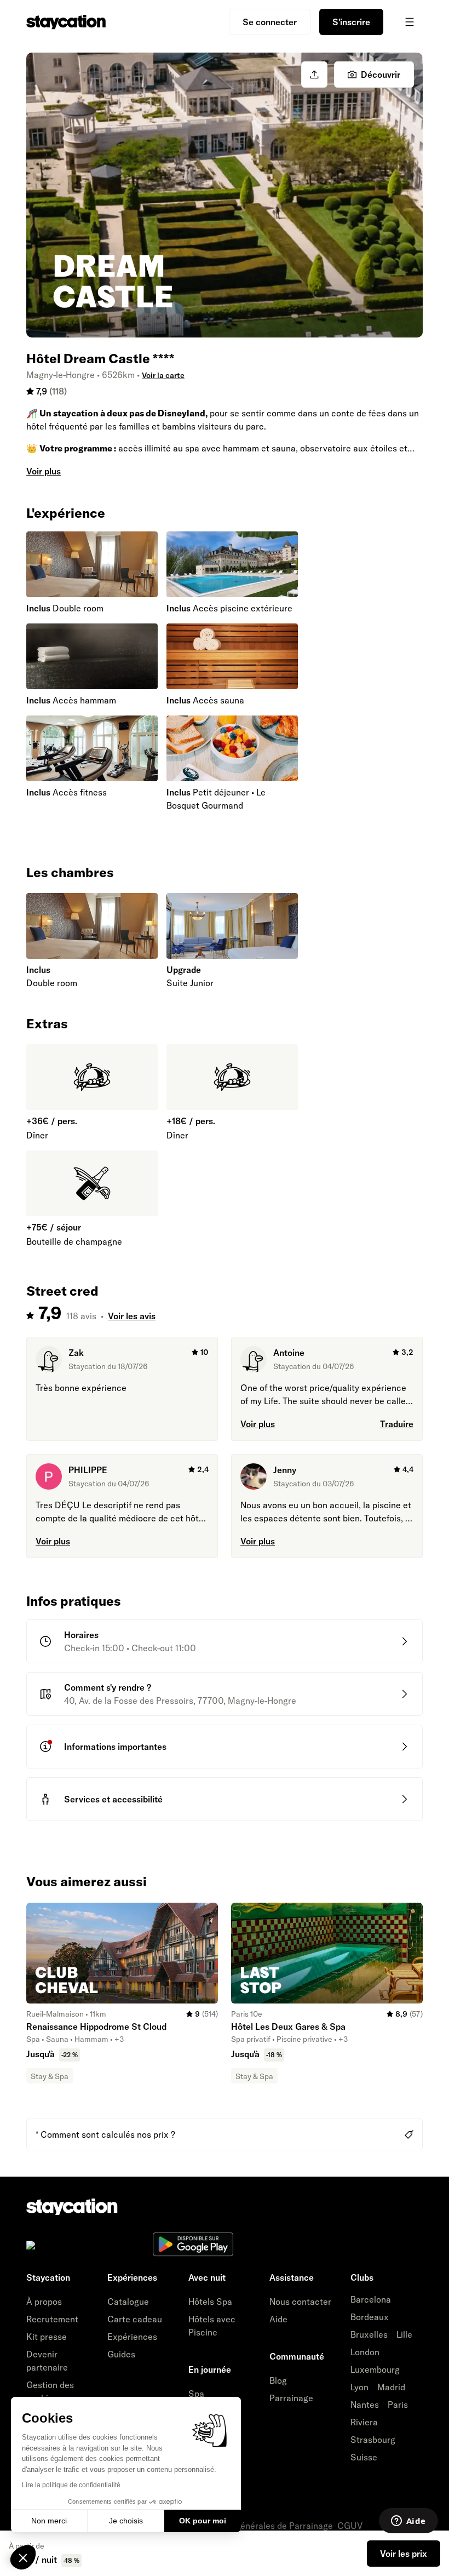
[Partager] (314, 75)
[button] (23, 2557)
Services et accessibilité (113, 1799)
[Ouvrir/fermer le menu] (410, 22)
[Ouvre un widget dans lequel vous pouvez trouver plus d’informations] (408, 2522)
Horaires (81, 1635)
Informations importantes (115, 1747)
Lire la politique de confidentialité (71, 2485)
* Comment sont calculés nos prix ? (105, 2134)
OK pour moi (203, 2521)
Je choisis (126, 2521)
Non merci (49, 2521)
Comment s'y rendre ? (108, 1687)
